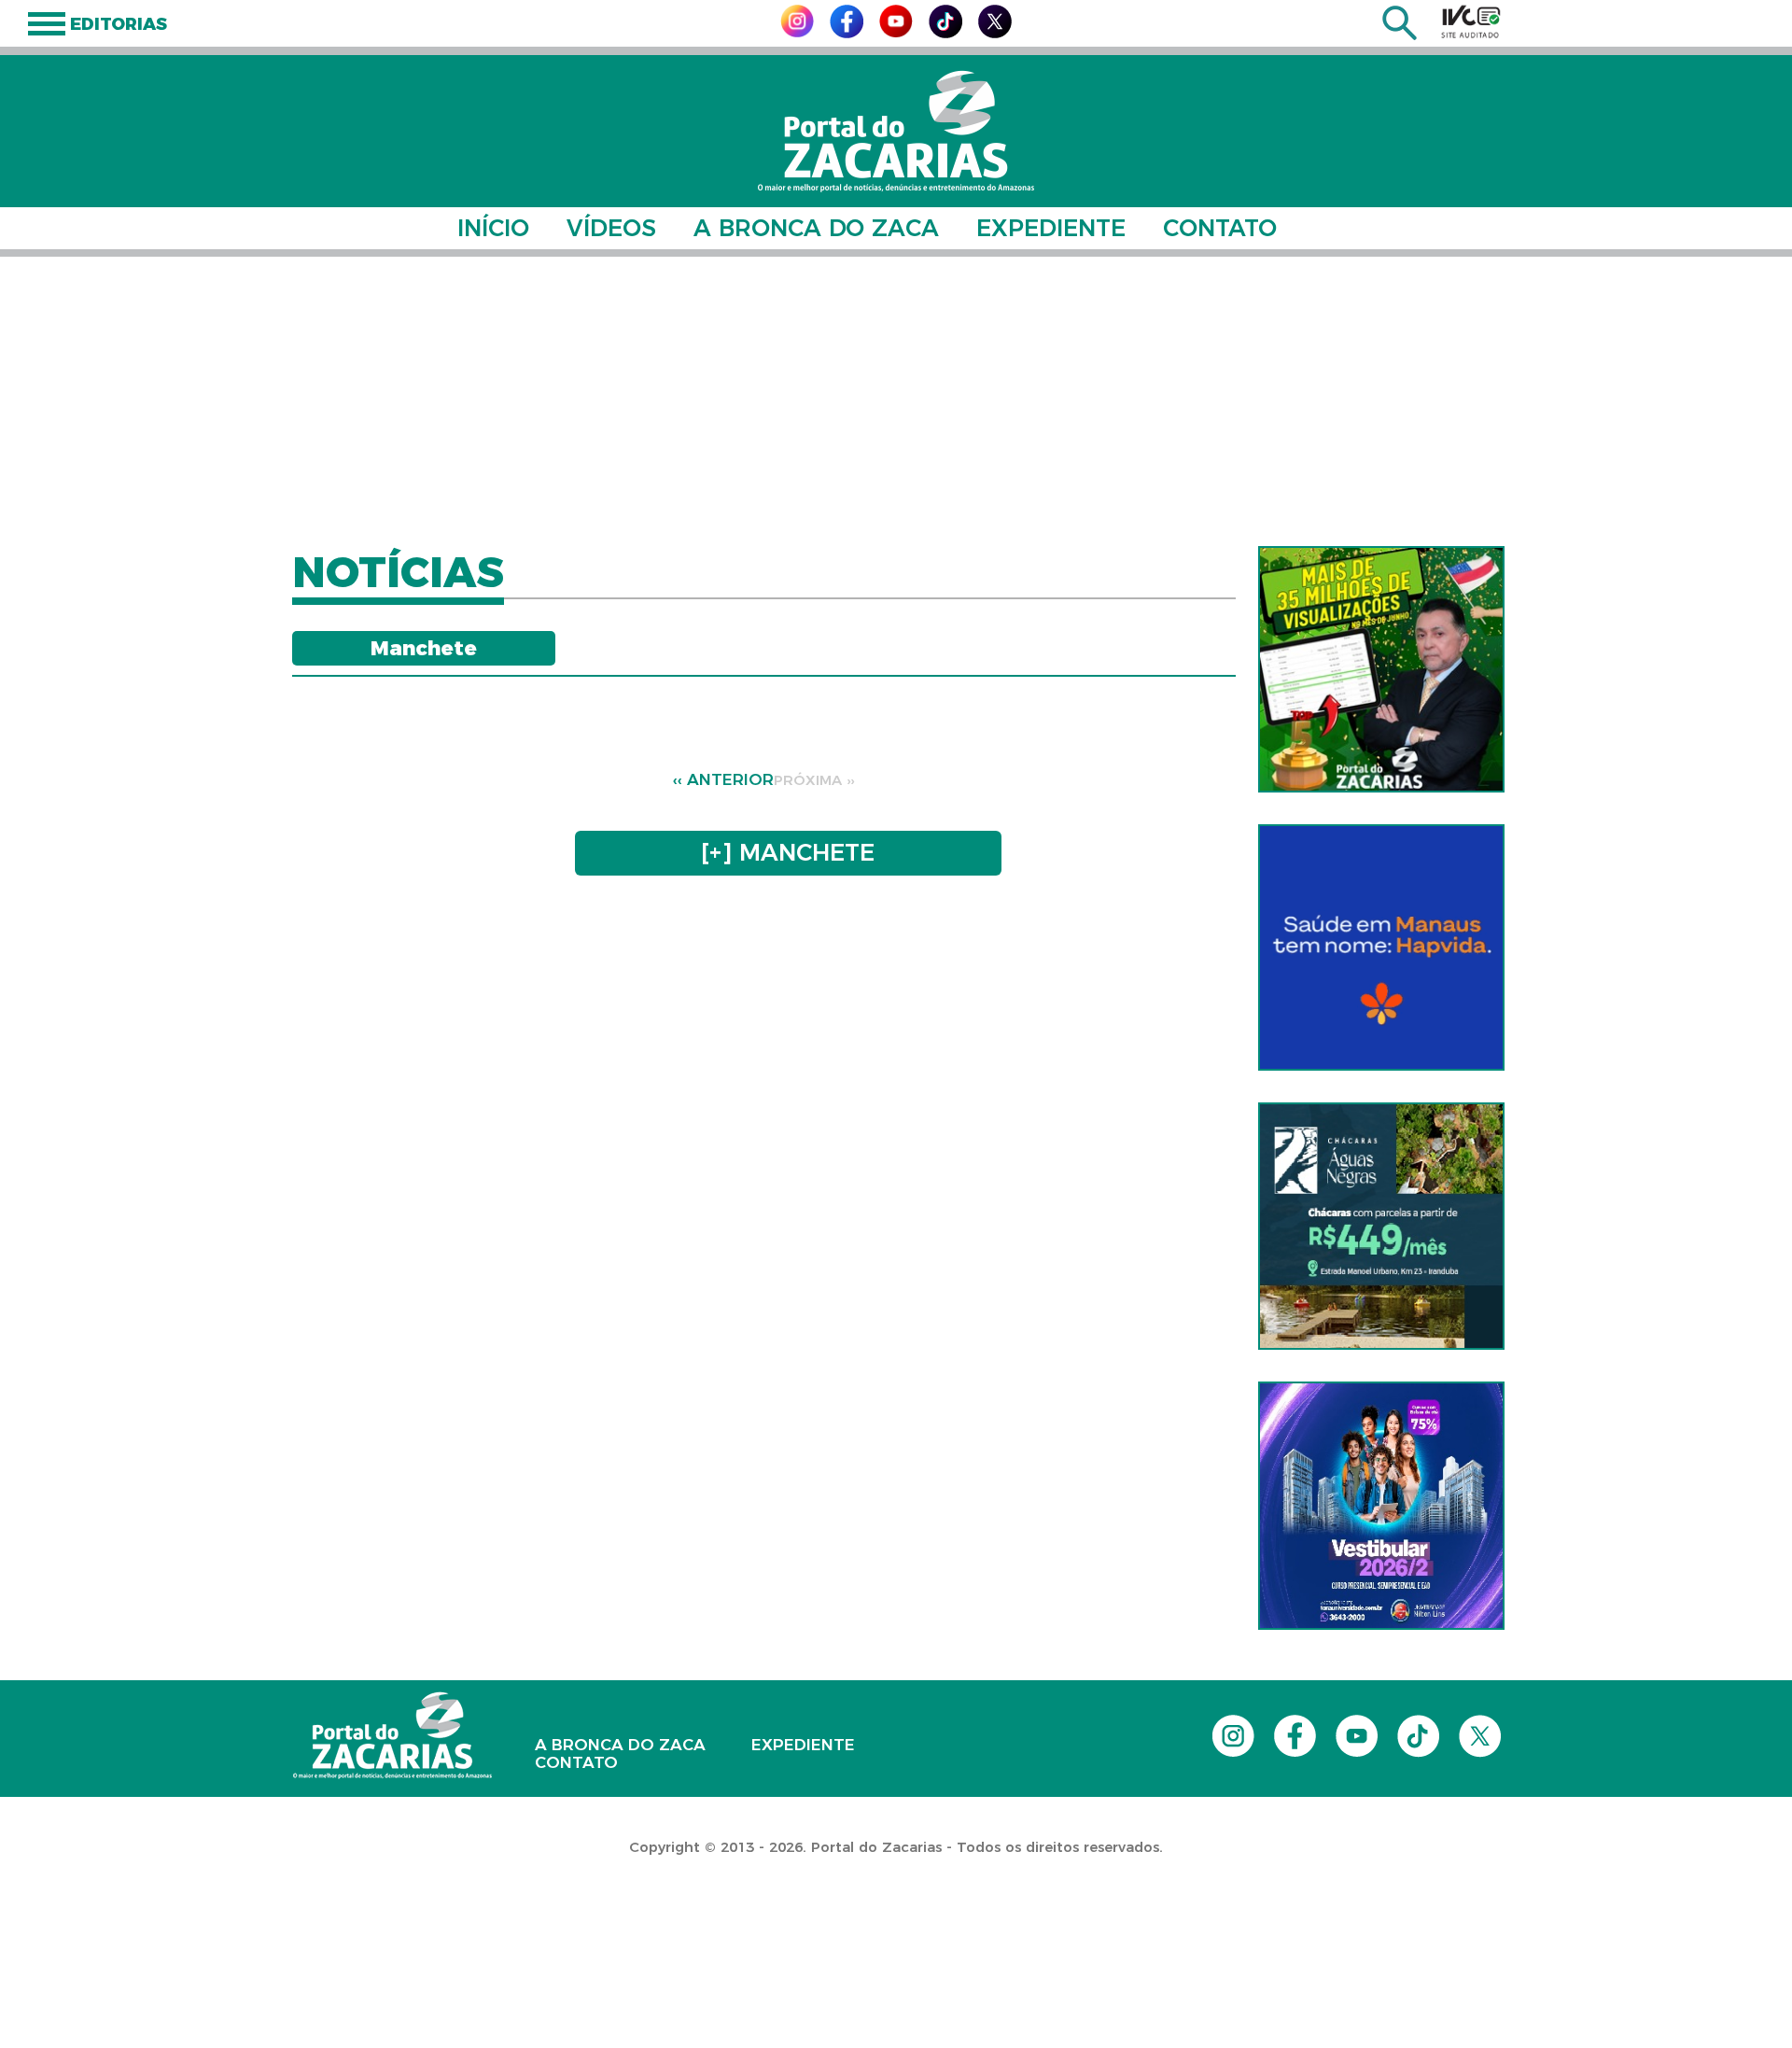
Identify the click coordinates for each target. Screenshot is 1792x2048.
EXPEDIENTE (1051, 228)
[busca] (1400, 35)
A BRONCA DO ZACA (816, 228)
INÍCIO (493, 228)
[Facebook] (847, 33)
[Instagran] (797, 32)
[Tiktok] (945, 33)
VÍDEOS (611, 228)
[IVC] (1471, 21)
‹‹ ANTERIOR (723, 779)
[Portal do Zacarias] (896, 131)
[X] (995, 33)
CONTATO (1220, 228)
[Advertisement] (896, 401)
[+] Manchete (788, 852)
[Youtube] (896, 32)
